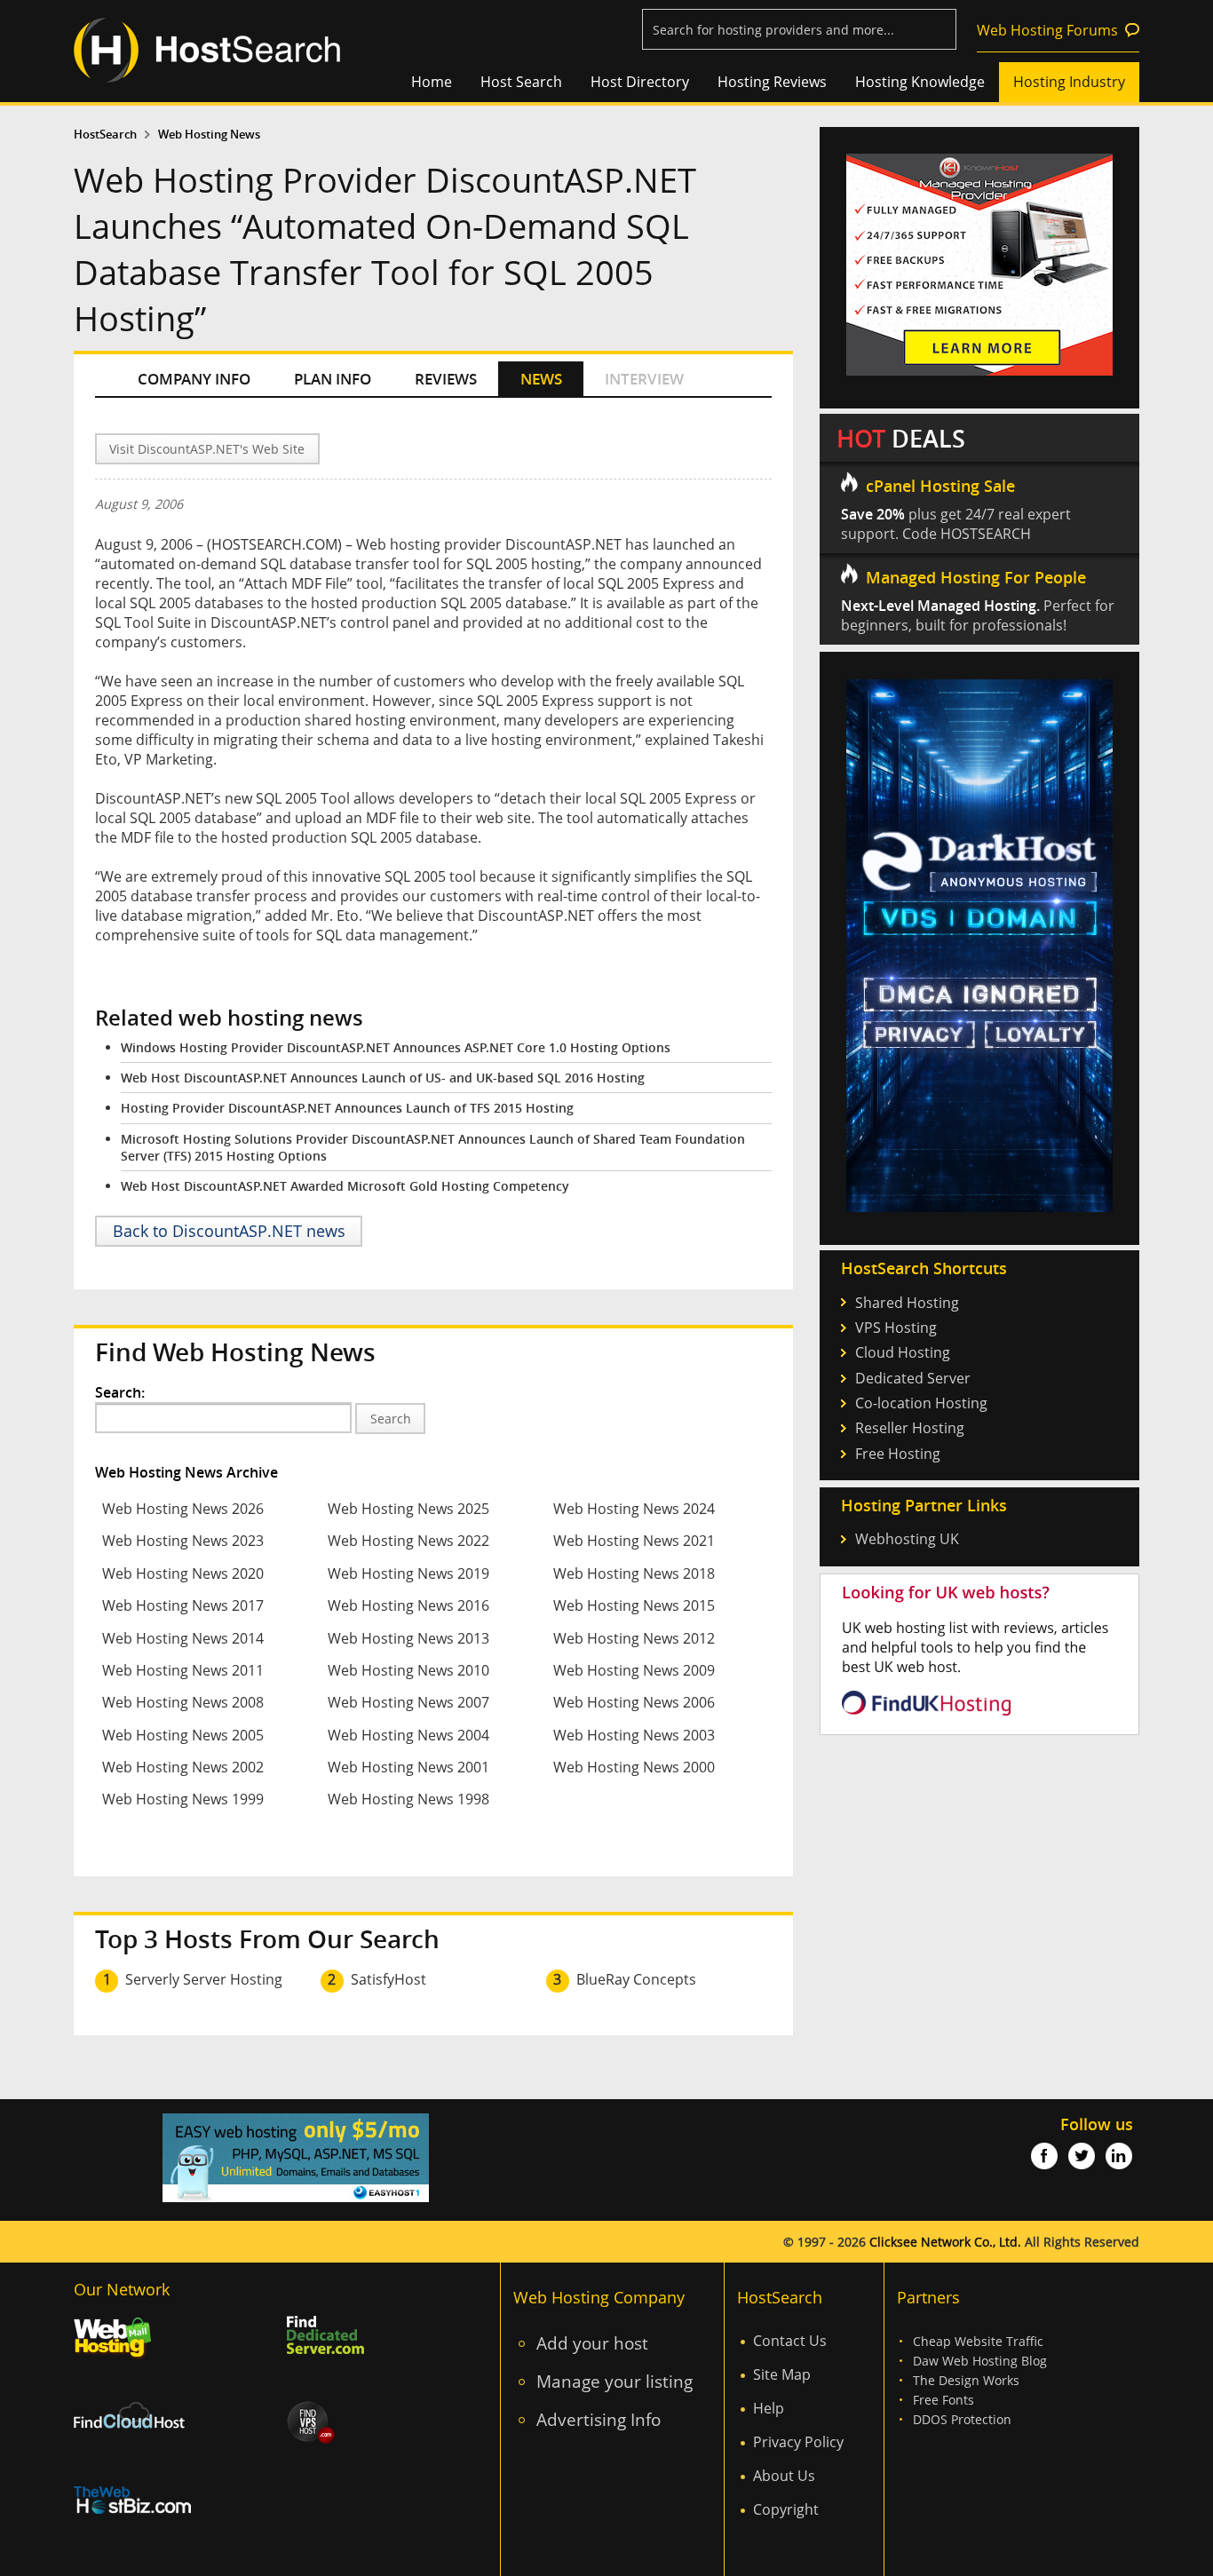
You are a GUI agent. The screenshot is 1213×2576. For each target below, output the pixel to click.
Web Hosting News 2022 (408, 1541)
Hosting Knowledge (920, 82)
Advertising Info (599, 2419)
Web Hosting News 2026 (183, 1509)
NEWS (541, 379)
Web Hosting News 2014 (183, 1638)
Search (391, 1419)
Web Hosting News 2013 (408, 1638)
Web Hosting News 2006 (634, 1702)
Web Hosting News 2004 (408, 1735)
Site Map (782, 2374)
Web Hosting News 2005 (183, 1735)
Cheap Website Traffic (978, 2341)
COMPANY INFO (194, 379)
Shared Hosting (907, 1303)
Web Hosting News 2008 (183, 1702)
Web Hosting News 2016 (408, 1605)
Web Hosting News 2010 (408, 1670)
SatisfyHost (388, 1979)
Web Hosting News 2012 (634, 1638)
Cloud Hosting (903, 1352)
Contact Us (790, 2341)
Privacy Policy (798, 2442)
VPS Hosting (896, 1328)
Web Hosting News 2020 (183, 1573)
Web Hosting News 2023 (183, 1541)
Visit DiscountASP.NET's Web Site (207, 449)
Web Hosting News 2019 (408, 1573)
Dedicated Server (913, 1378)
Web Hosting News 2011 (183, 1670)
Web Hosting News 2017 (183, 1605)
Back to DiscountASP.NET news (229, 1231)
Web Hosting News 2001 (408, 1767)
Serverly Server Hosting (204, 1979)
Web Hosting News (209, 135)
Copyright (786, 2509)
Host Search (521, 82)
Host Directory (640, 82)
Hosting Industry (1069, 82)
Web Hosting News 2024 (634, 1509)
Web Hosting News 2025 (408, 1509)
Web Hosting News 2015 (634, 1605)
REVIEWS (446, 379)
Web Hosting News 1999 (183, 1799)
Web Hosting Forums (1047, 30)
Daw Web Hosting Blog (980, 2361)
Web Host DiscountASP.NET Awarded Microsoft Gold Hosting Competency (345, 1186)
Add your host (592, 2343)
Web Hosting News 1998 (408, 1799)
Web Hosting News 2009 (634, 1670)
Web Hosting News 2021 (634, 1541)
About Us (784, 2476)
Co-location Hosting (921, 1403)
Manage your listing (614, 2381)
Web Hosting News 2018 (634, 1573)
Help (769, 2408)
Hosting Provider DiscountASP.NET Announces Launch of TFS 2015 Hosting (347, 1108)
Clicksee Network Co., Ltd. (945, 2242)
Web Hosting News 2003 (634, 1735)
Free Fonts (943, 2400)
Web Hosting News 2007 (408, 1702)
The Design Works (966, 2380)
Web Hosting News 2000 (634, 1767)
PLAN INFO (333, 379)
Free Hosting (898, 1454)
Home (432, 82)
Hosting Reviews (772, 82)
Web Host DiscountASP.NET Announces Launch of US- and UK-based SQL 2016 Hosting (383, 1078)
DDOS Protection (962, 2419)
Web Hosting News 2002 (183, 1767)
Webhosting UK (907, 1539)
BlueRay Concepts (636, 1979)
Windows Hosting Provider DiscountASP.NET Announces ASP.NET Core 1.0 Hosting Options (396, 1047)
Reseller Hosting (910, 1428)
